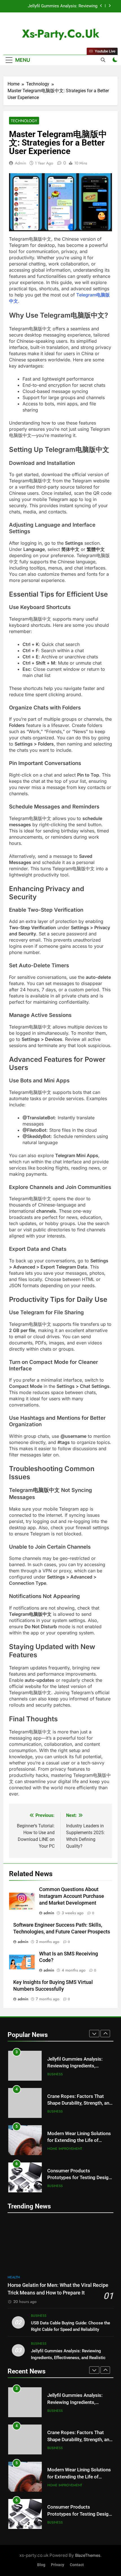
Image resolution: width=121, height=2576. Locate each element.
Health (14, 2277)
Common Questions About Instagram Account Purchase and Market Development (72, 1896)
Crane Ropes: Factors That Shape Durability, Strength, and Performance (56, 6)
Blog (41, 2565)
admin (20, 163)
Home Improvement (65, 2111)
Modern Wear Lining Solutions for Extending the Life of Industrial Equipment (79, 2103)
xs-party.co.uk (61, 34)
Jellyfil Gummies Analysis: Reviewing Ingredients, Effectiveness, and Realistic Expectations (68, 2357)
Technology (24, 121)
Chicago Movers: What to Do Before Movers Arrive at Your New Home (78, 2178)
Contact (77, 2565)
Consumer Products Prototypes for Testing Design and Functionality (79, 2141)
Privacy (58, 2565)
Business (55, 2074)
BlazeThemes (88, 2555)
